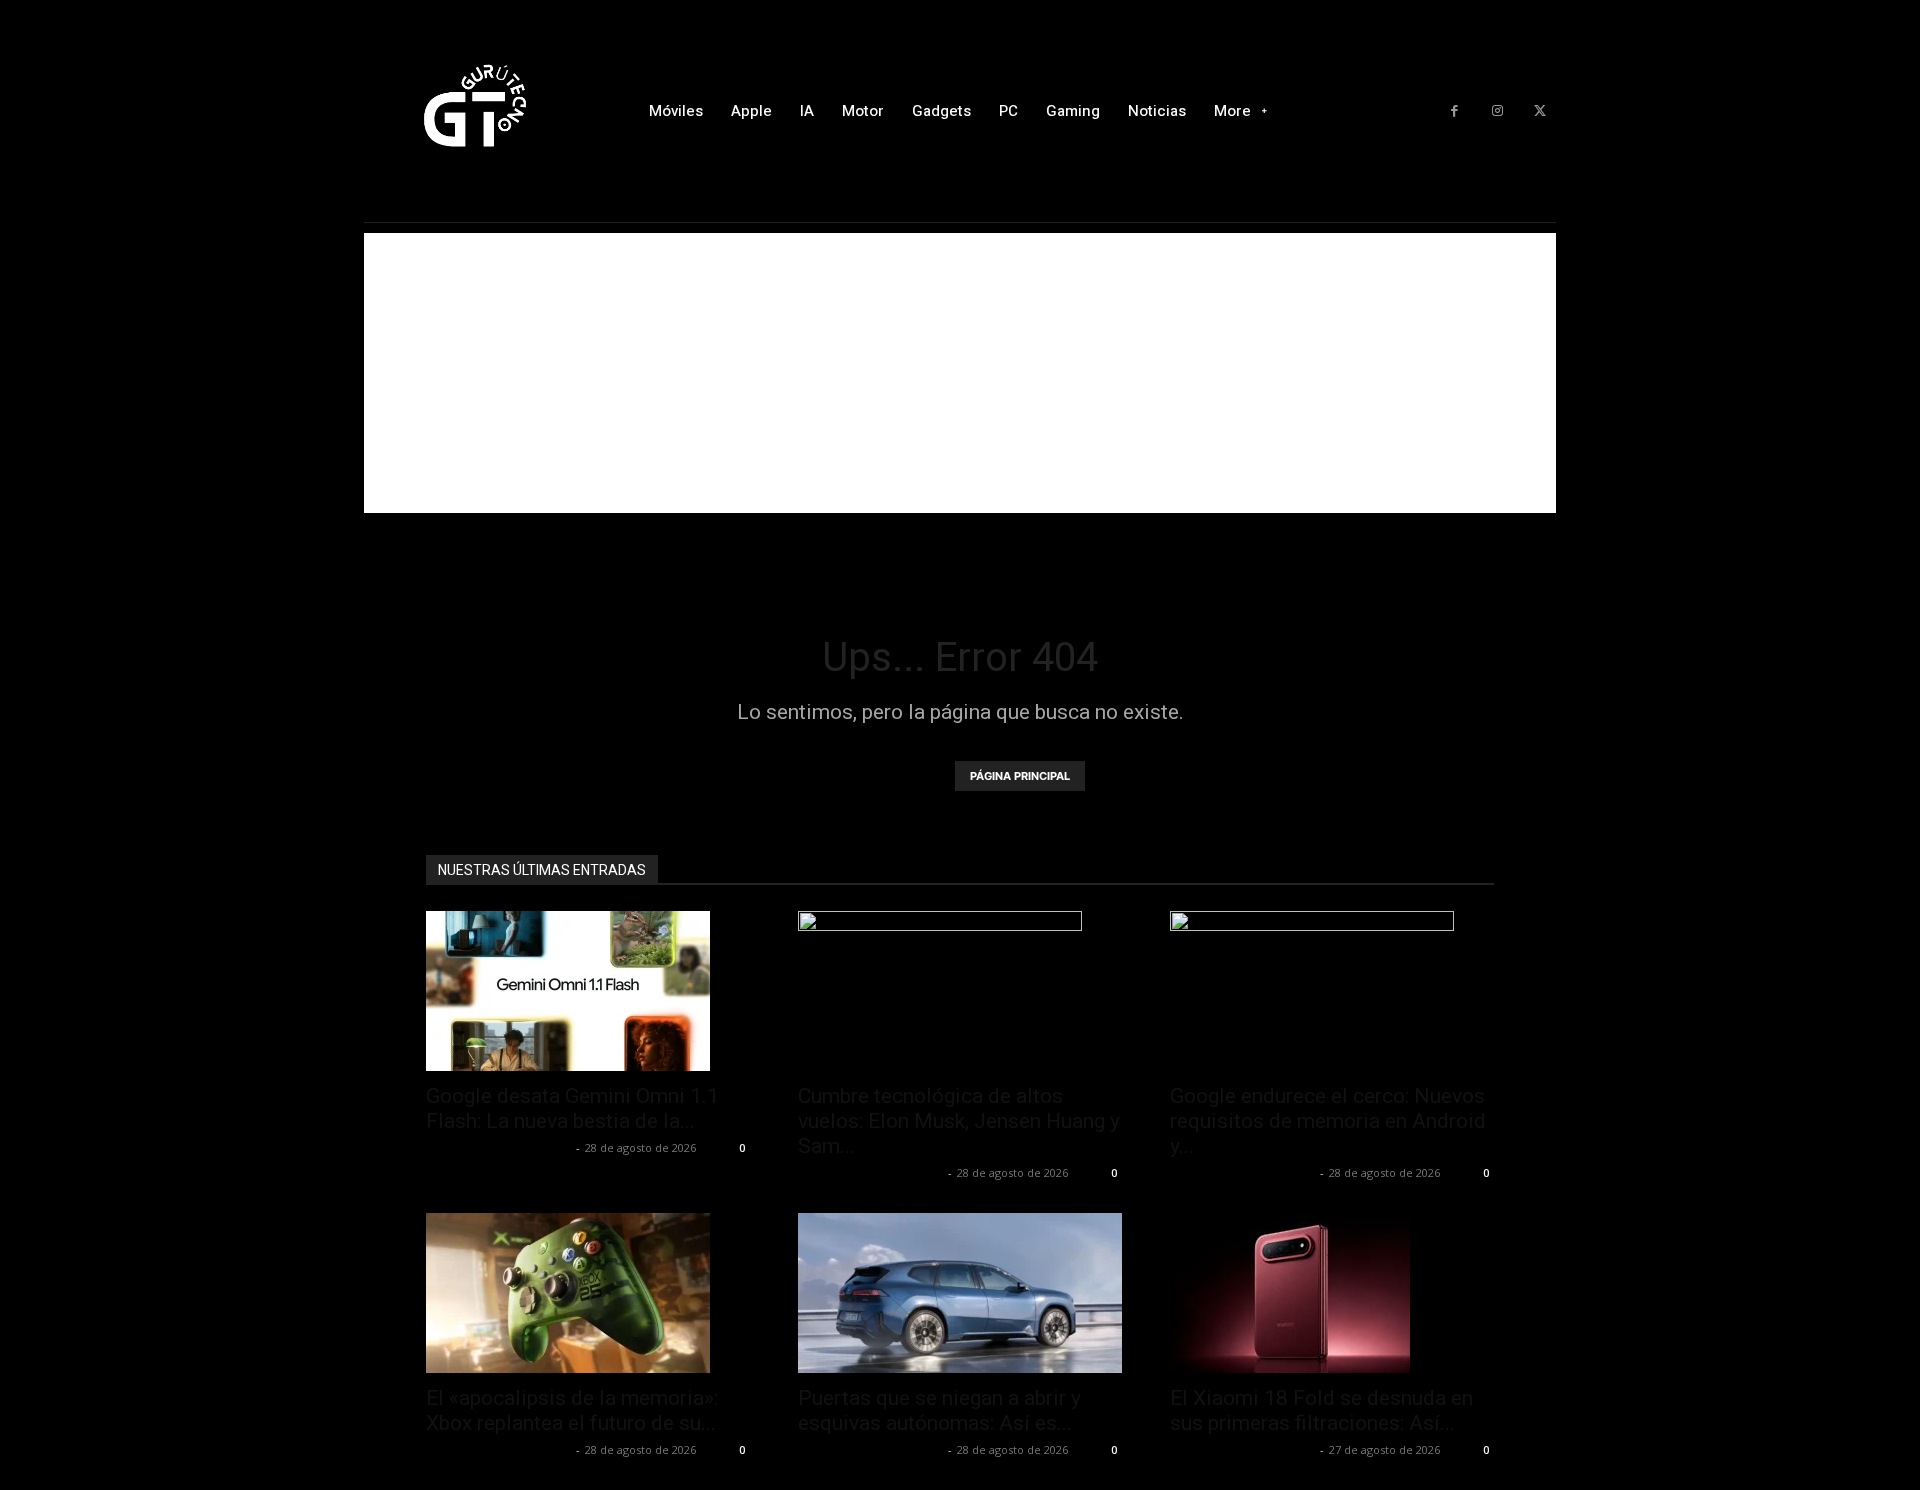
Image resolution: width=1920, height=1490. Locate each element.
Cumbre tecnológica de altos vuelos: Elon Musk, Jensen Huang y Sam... (959, 1121)
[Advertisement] (960, 373)
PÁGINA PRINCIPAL (1020, 776)
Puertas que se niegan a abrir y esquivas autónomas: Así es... (939, 1410)
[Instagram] (1497, 111)
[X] (1539, 111)
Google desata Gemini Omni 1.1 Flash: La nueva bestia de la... (572, 1108)
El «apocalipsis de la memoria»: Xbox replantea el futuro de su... (572, 1410)
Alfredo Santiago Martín (498, 1147)
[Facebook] (1454, 111)
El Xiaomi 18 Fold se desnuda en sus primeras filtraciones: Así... (1321, 1410)
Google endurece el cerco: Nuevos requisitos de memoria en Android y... (1328, 1121)
